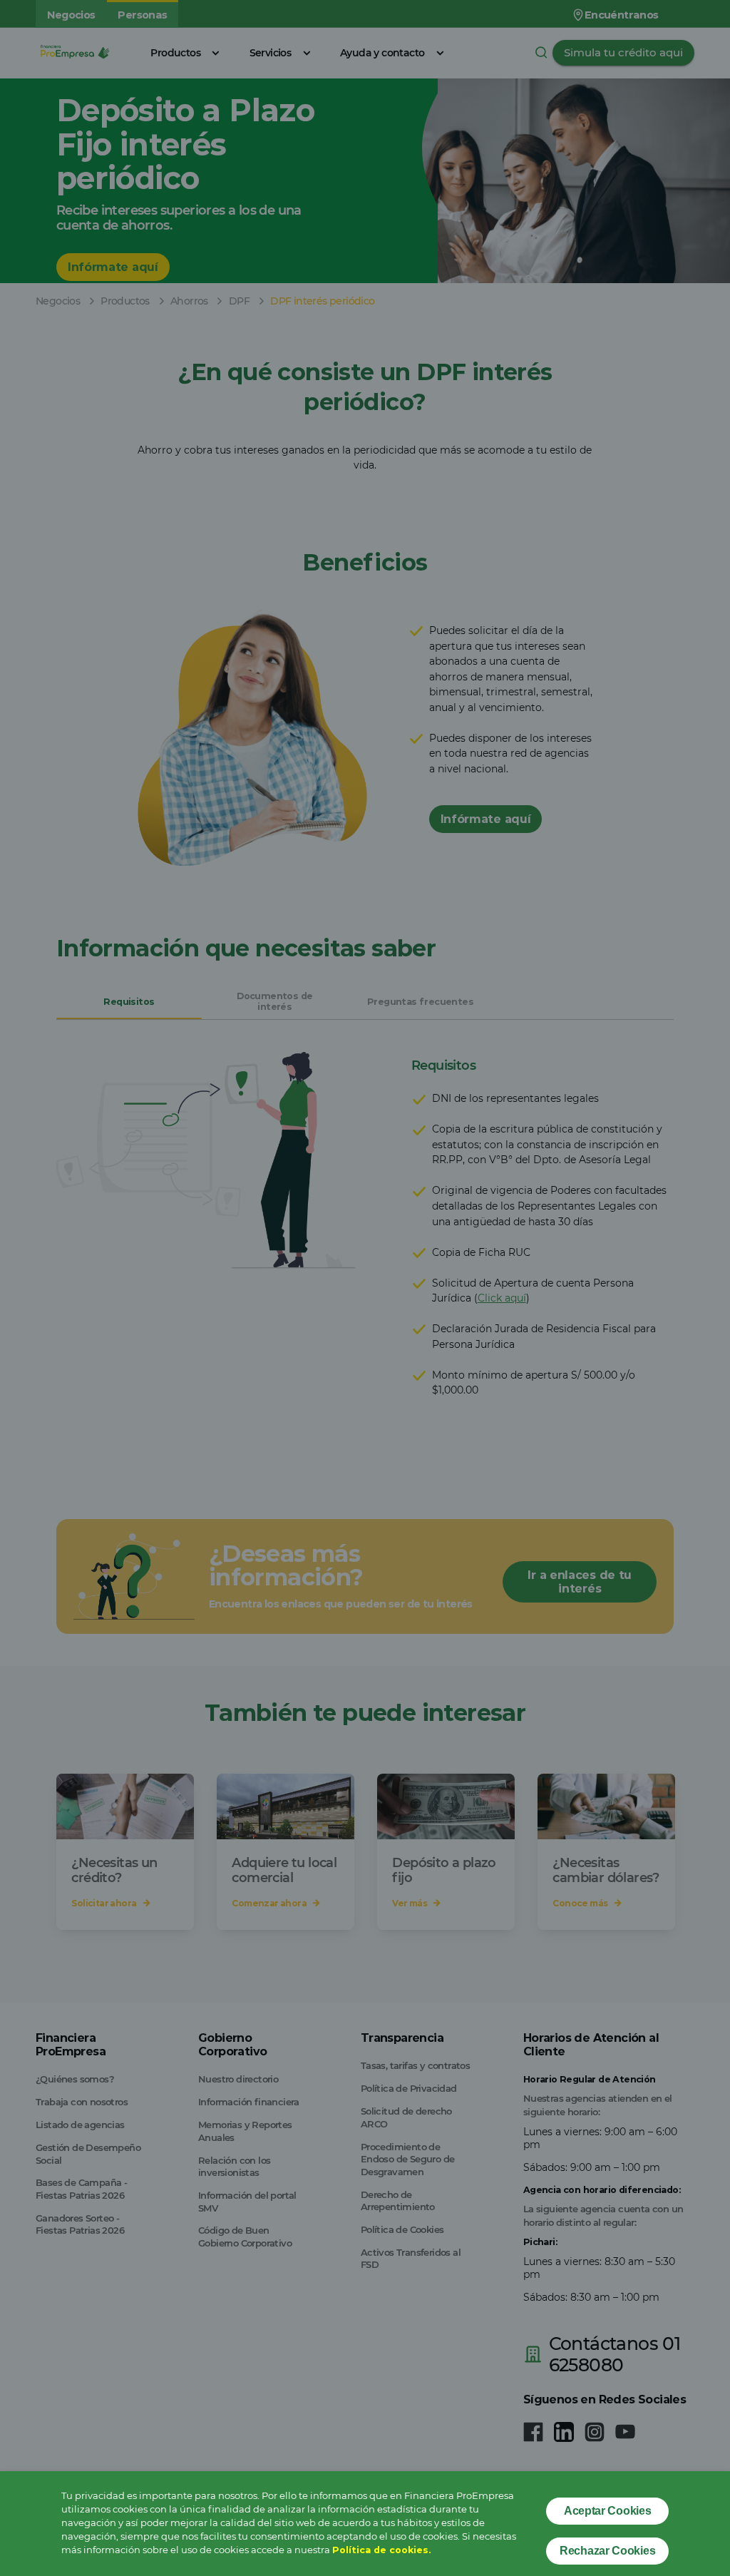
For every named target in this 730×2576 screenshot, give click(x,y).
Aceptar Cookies (608, 2511)
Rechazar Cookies (607, 2551)
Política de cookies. (381, 2550)
